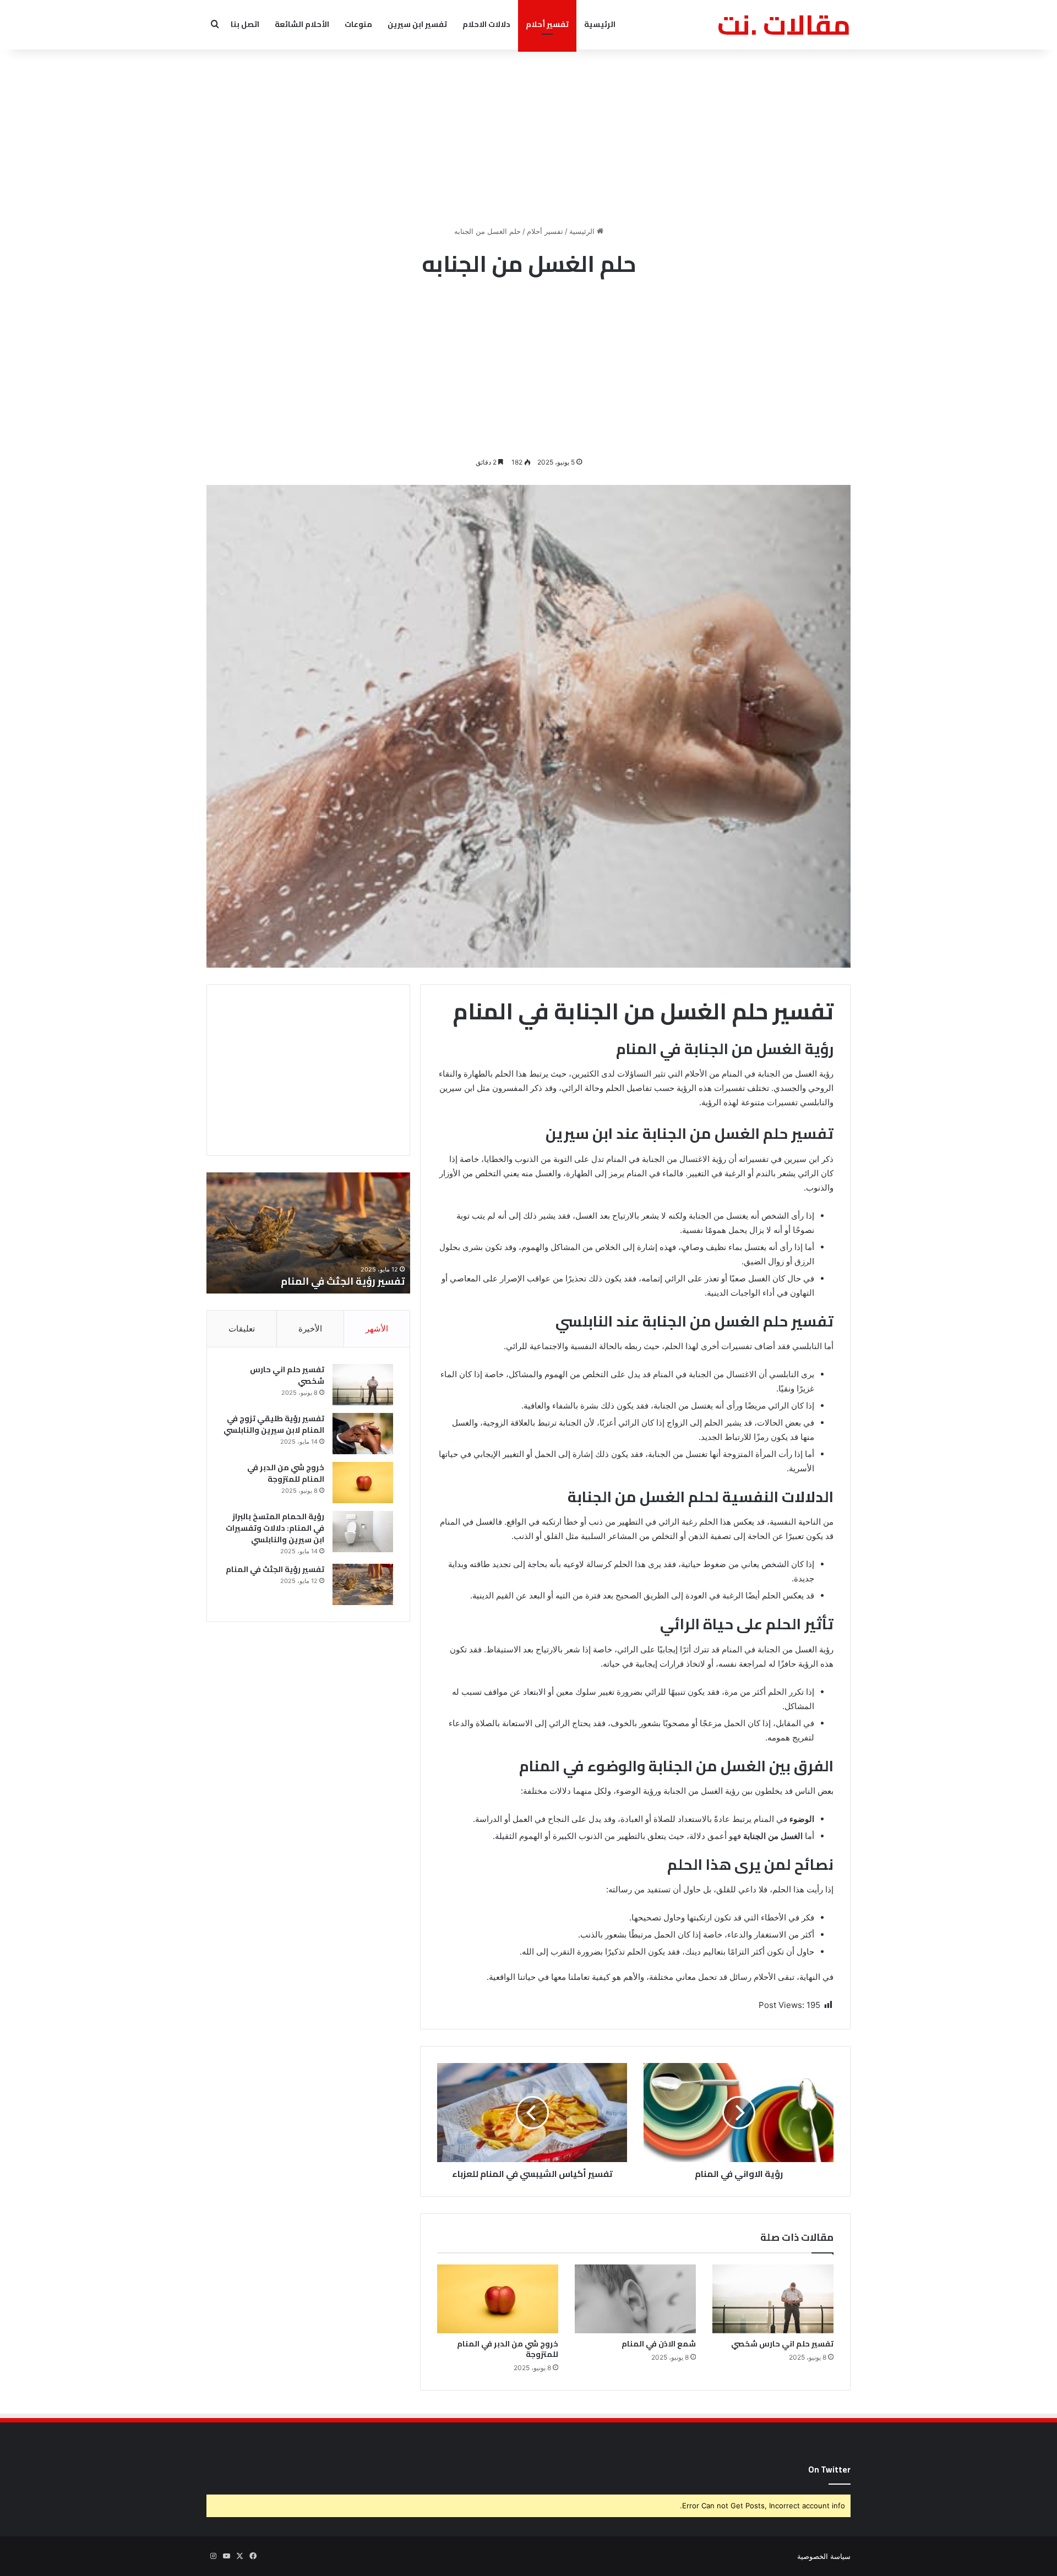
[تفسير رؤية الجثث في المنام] (363, 1584)
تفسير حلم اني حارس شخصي (782, 2344)
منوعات (358, 24)
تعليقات (242, 1328)
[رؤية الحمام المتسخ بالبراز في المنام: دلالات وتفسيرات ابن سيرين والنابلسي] (363, 1532)
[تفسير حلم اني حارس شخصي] (773, 2299)
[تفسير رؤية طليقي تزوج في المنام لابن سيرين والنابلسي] (363, 1434)
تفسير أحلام (547, 24)
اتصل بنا (245, 24)
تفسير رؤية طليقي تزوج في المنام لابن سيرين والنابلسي (274, 1424)
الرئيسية (600, 24)
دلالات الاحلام (486, 24)
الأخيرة (310, 1328)
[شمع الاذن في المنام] (635, 2299)
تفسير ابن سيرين (417, 24)
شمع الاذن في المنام (659, 2344)
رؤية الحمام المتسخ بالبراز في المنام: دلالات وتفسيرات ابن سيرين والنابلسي (275, 1528)
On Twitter (829, 2469)
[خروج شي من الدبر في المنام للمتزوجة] (498, 2299)
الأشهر (377, 1328)
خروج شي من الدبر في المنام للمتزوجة (508, 2349)
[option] (308, 1233)
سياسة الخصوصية (824, 2556)
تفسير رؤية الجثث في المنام (275, 1569)
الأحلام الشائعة (302, 24)
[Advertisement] (528, 138)
